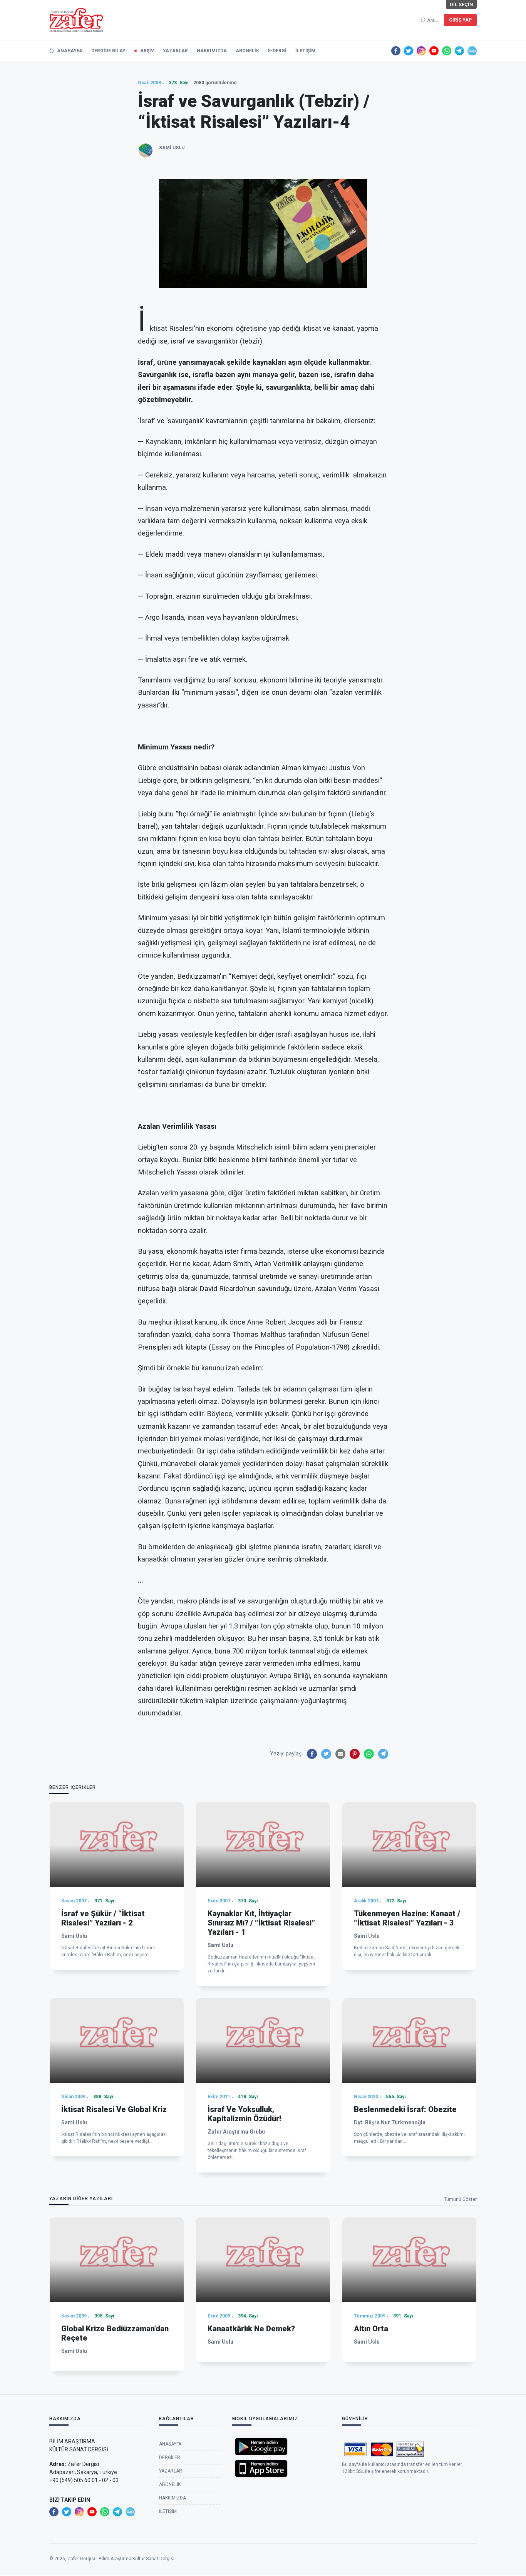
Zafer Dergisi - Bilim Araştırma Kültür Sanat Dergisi (121, 2559)
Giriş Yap (460, 20)
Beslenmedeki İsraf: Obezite (405, 2109)
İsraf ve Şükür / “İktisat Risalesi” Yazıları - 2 (103, 1918)
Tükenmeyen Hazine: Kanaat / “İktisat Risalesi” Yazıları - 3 (407, 1918)
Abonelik (247, 51)
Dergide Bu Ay (108, 51)
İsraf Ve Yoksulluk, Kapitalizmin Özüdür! (244, 2114)
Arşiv (147, 51)
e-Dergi (277, 51)
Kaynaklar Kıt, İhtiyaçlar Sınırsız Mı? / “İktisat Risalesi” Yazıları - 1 (261, 1923)
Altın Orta (371, 2329)
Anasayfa (69, 51)
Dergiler (170, 2458)
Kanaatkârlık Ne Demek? (251, 2329)
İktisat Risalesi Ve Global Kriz (114, 2109)
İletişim (305, 51)
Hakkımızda (212, 51)
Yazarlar (175, 51)
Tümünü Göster (460, 2199)
